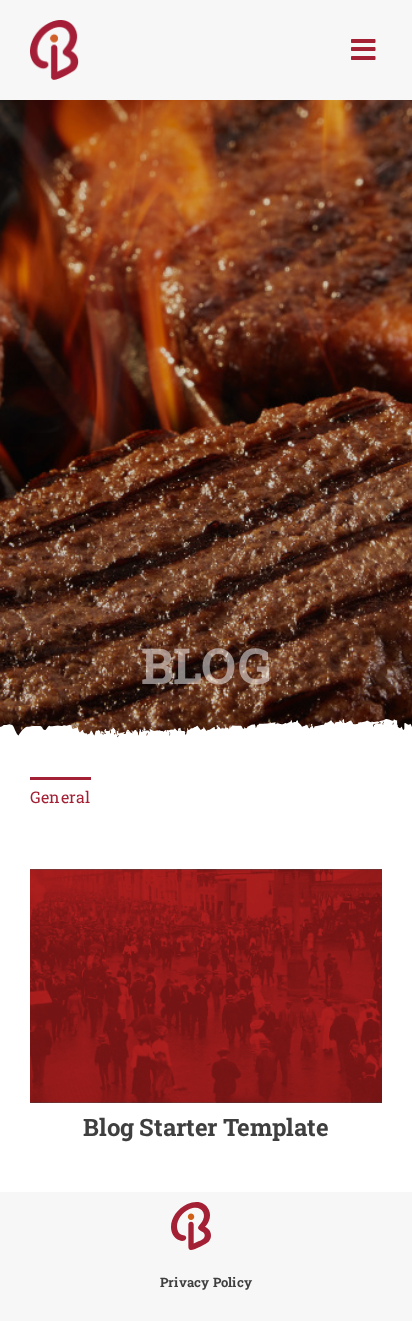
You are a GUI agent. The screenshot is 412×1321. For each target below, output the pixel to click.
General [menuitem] (60, 796)
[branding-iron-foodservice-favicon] (191, 1209)
